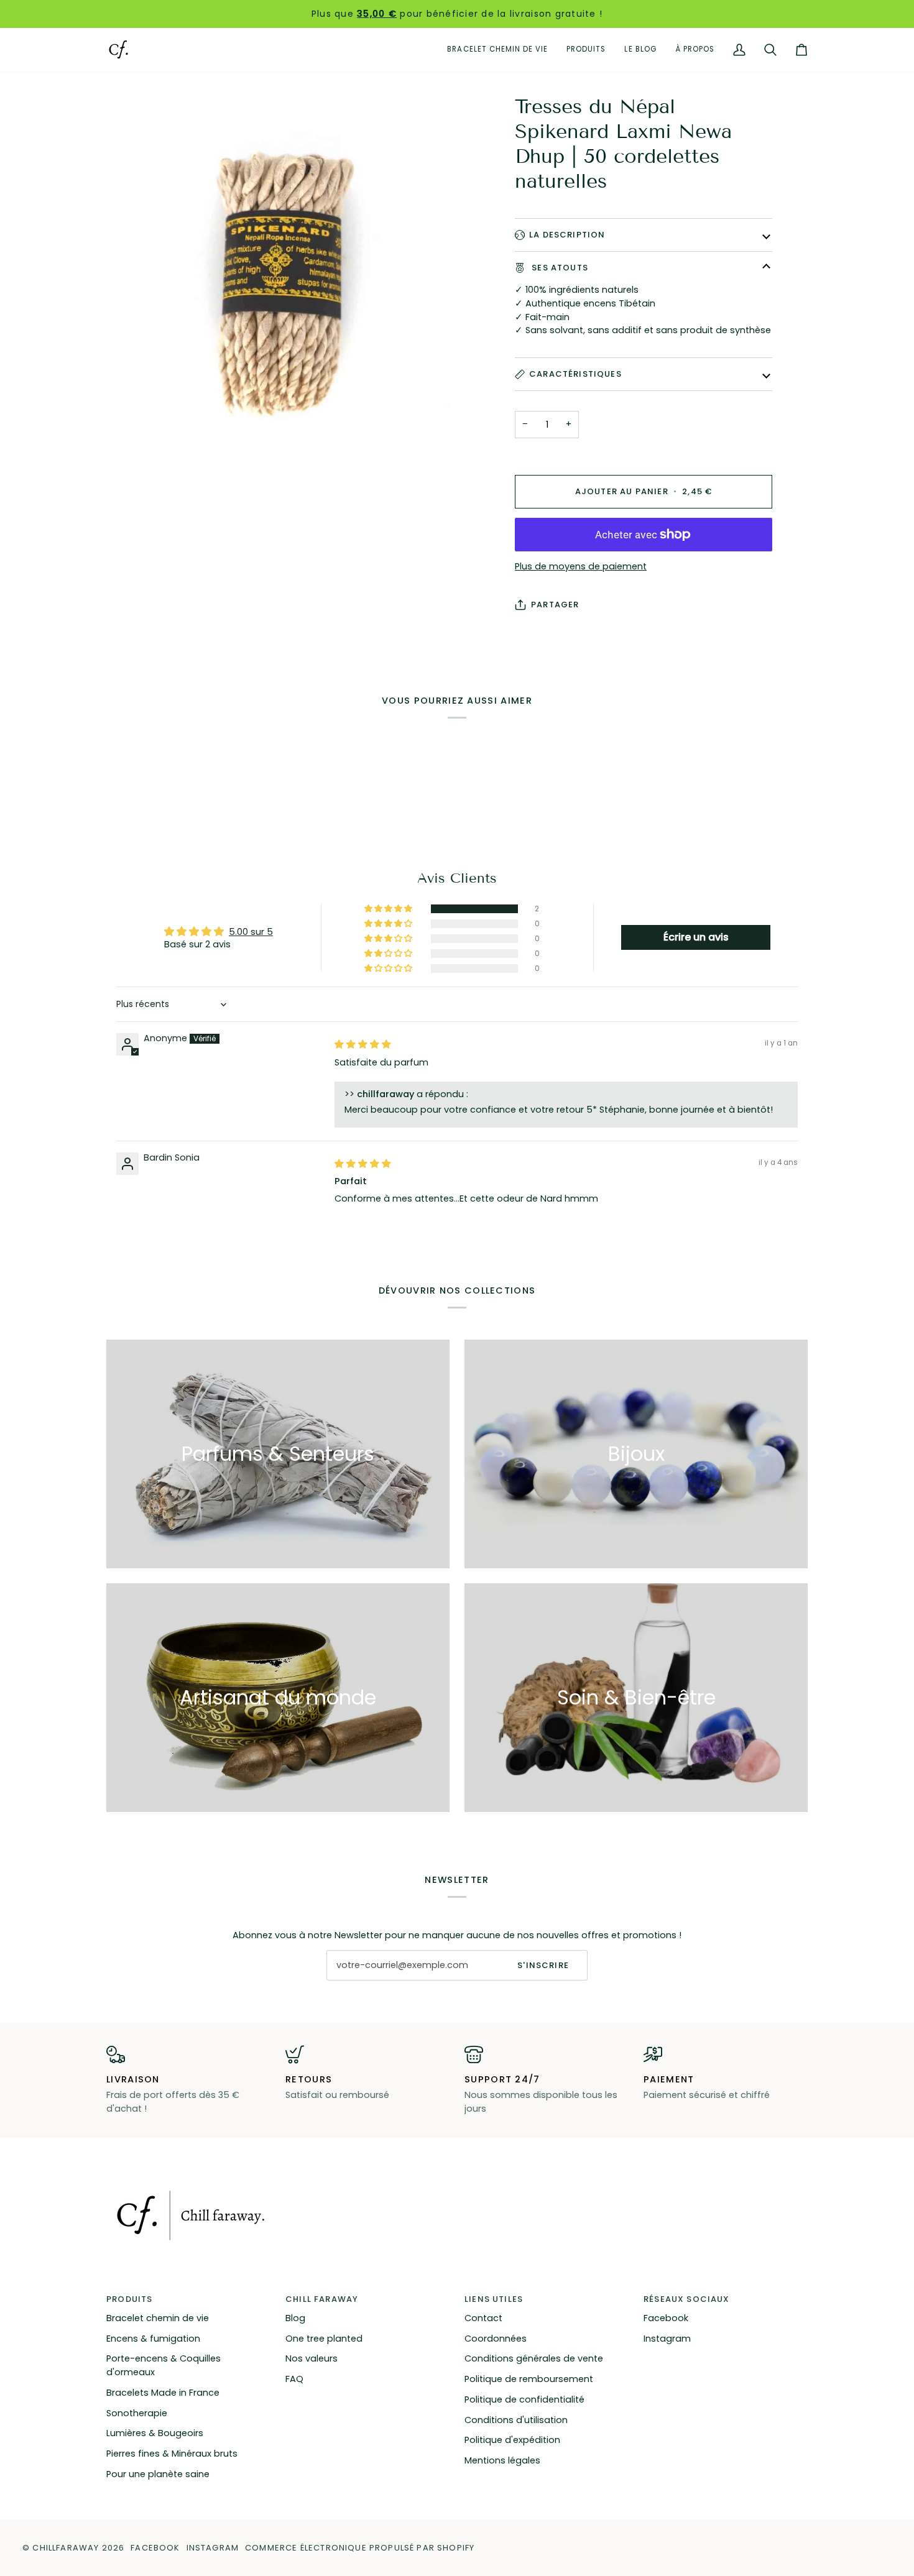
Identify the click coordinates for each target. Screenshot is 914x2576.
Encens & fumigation (153, 2339)
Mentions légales (502, 2460)
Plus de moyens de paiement (581, 566)
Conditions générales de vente (534, 2358)
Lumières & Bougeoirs (155, 2433)
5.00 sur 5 (251, 932)
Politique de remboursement (529, 2379)
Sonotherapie (137, 2413)
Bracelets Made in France (163, 2393)
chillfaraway (66, 2548)
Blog (295, 2318)
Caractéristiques (575, 374)
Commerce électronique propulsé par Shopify (360, 2548)
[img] (363, 1044)
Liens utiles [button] (494, 2299)
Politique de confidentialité (524, 2399)
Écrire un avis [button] (696, 937)
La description (567, 235)
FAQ (294, 2379)
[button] (586, 50)
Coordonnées (496, 2339)
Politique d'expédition (512, 2440)
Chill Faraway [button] (322, 2299)
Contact (483, 2318)
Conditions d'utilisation (516, 2420)
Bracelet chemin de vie (158, 2318)
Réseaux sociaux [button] (687, 2299)
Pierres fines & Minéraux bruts (172, 2454)
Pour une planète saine (158, 2474)
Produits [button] (129, 2299)
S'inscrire (543, 1965)
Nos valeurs (312, 2358)
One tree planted (324, 2339)
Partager (555, 605)
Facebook (666, 2318)
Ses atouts (559, 268)
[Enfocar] (282, 269)
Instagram (667, 2339)
